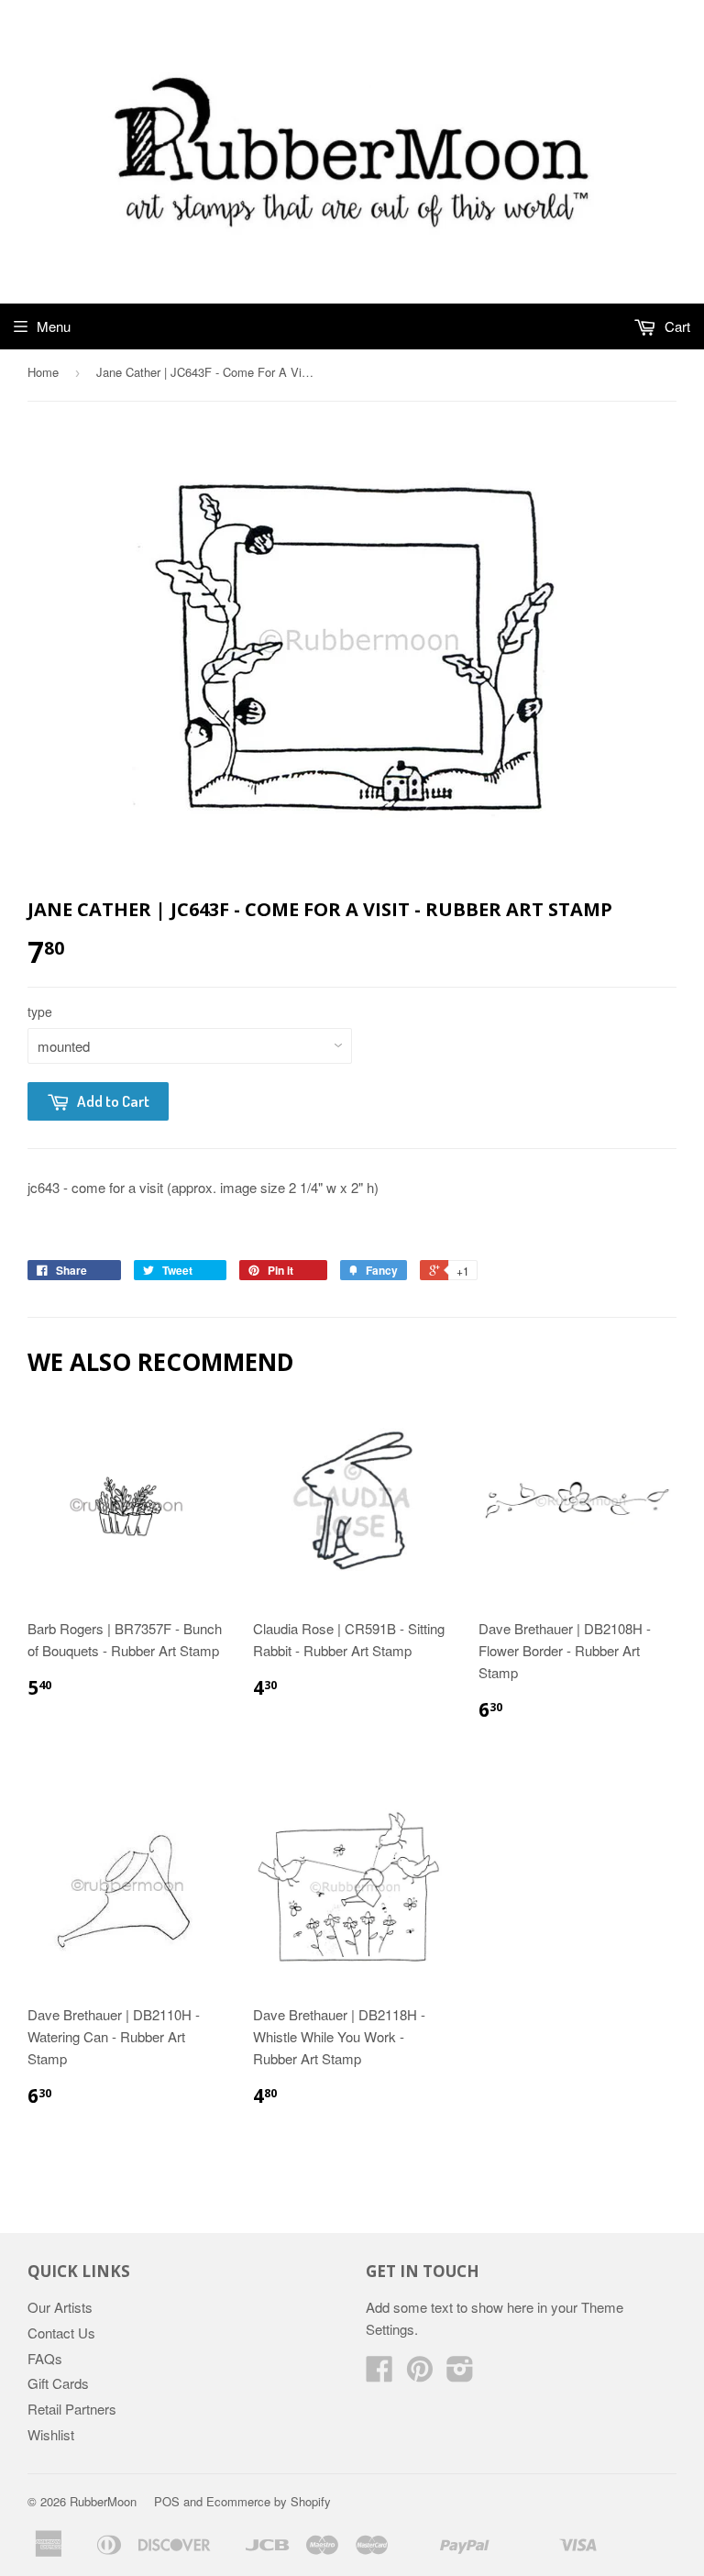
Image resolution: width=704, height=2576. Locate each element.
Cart (676, 326)
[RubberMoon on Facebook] (379, 2374)
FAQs (45, 2358)
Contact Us (61, 2333)
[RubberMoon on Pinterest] (420, 2374)
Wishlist (51, 2434)
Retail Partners (72, 2409)
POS (167, 2501)
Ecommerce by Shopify (269, 2501)
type (40, 1012)
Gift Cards (58, 2383)
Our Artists (60, 2307)
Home (43, 372)
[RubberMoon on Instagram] (460, 2374)
